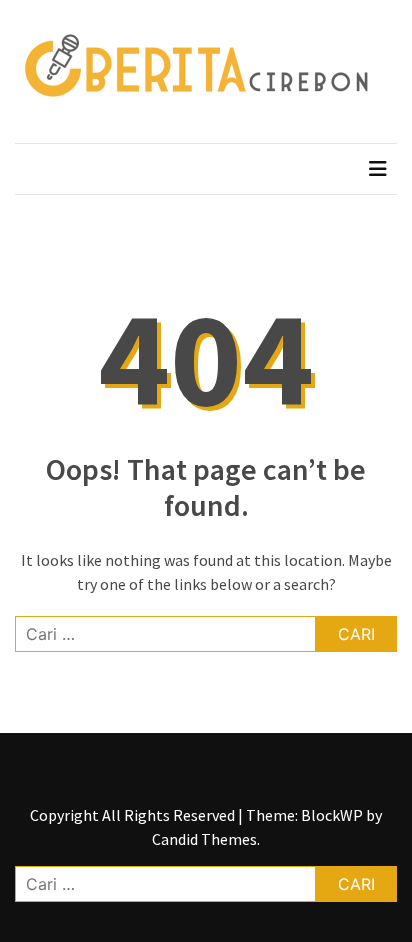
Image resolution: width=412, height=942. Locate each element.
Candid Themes (204, 839)
